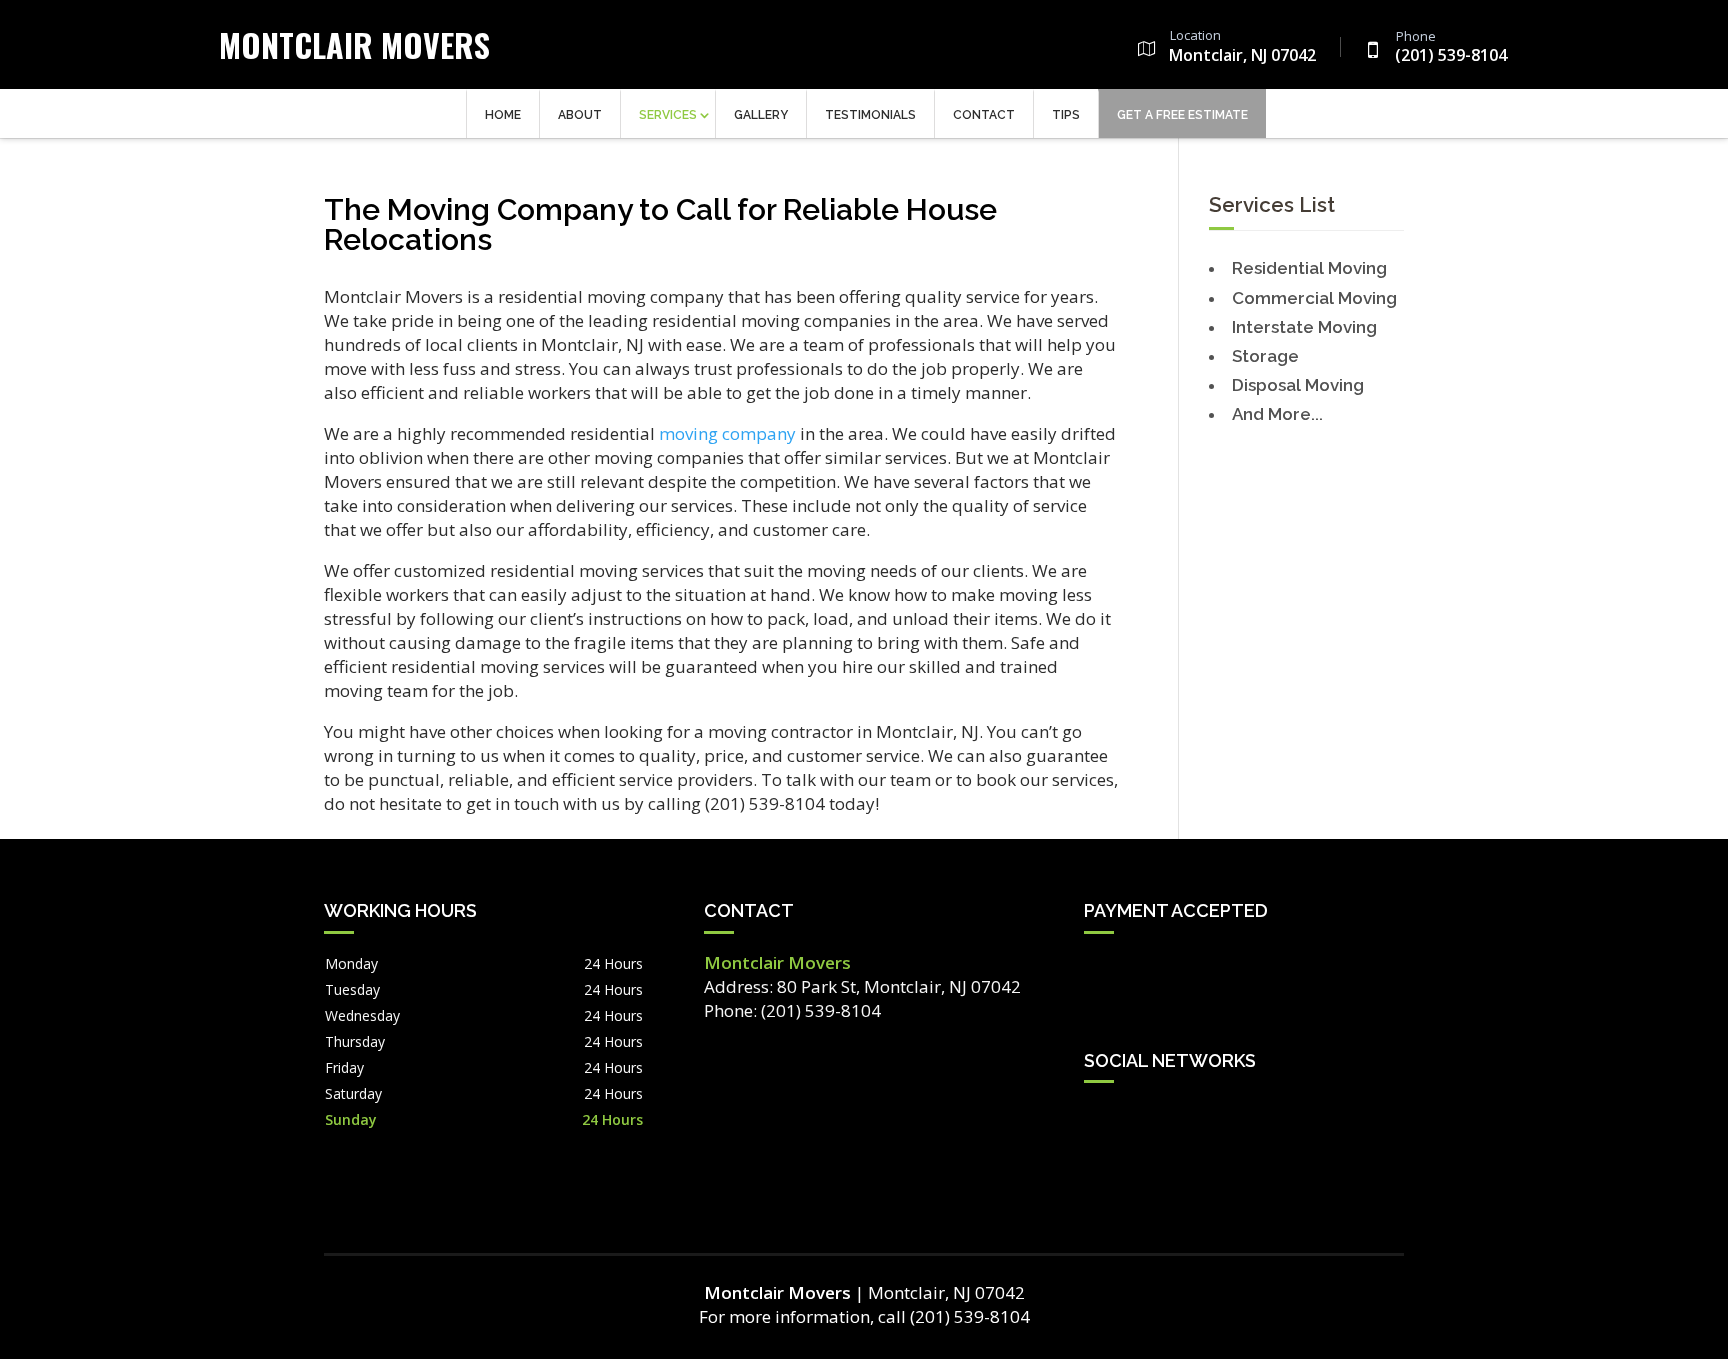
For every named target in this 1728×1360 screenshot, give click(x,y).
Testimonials (870, 115)
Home (503, 115)
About (580, 115)
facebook (1100, 1116)
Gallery (761, 115)
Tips (1066, 115)
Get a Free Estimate (1182, 115)
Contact (984, 115)
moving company (727, 433)
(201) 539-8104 (1451, 48)
